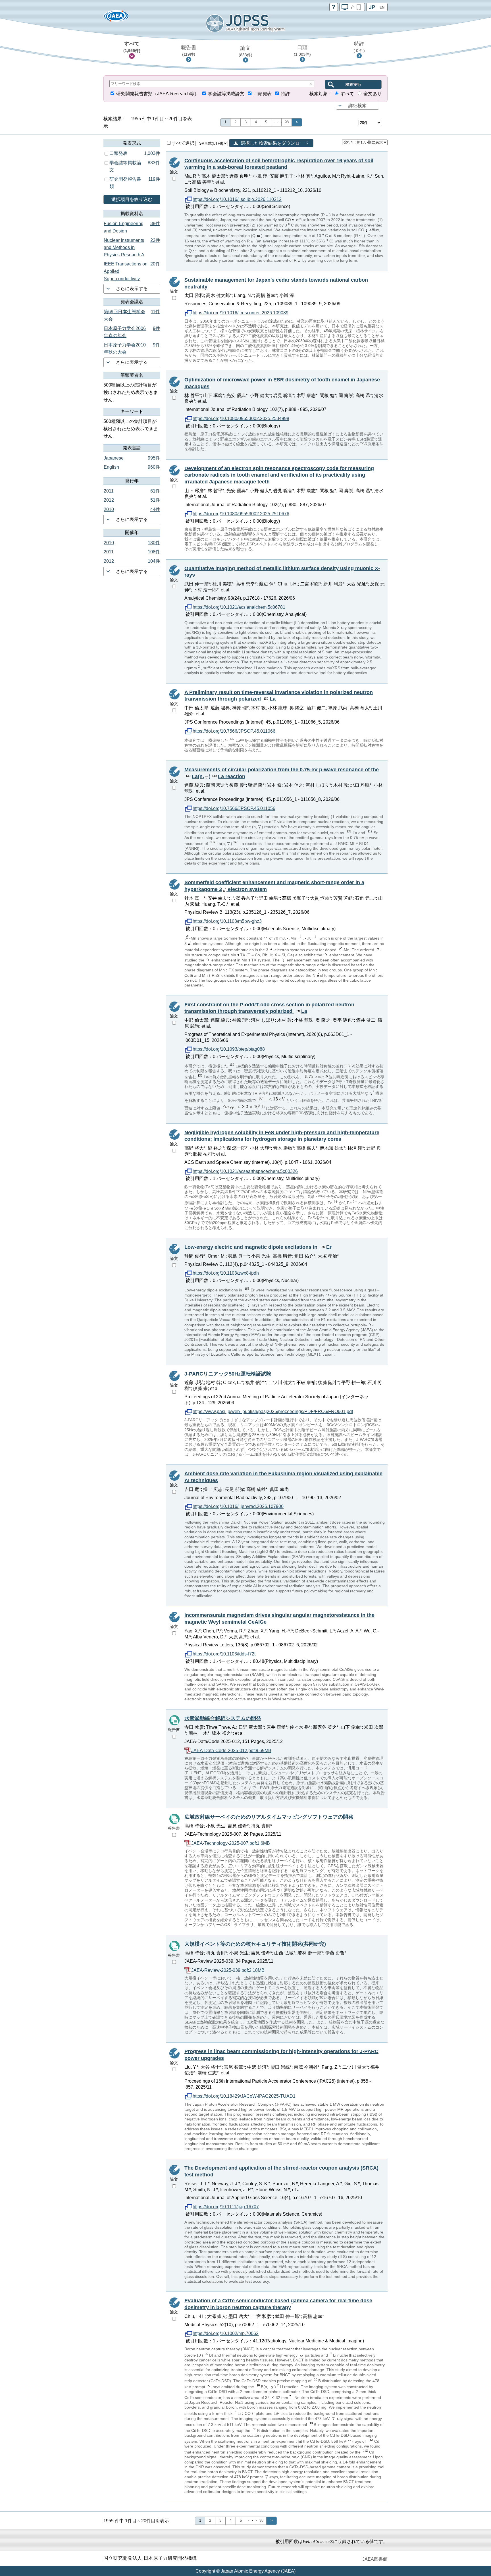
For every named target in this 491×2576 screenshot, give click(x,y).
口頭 (302, 51)
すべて (132, 47)
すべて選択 (184, 143)
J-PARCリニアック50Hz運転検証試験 (228, 1374)
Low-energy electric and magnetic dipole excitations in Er (258, 1247)
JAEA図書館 (375, 2559)
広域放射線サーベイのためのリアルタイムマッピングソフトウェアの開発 (269, 1817)
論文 (246, 51)
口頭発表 (263, 94)
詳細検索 (357, 106)
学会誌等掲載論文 (226, 94)
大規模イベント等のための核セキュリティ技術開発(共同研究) (255, 1944)
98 (287, 122)
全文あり (373, 94)
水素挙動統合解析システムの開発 (223, 1718)
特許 (359, 47)
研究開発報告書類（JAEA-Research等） (158, 94)
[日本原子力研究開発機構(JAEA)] (116, 18)
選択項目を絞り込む (132, 199)
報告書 (189, 51)
